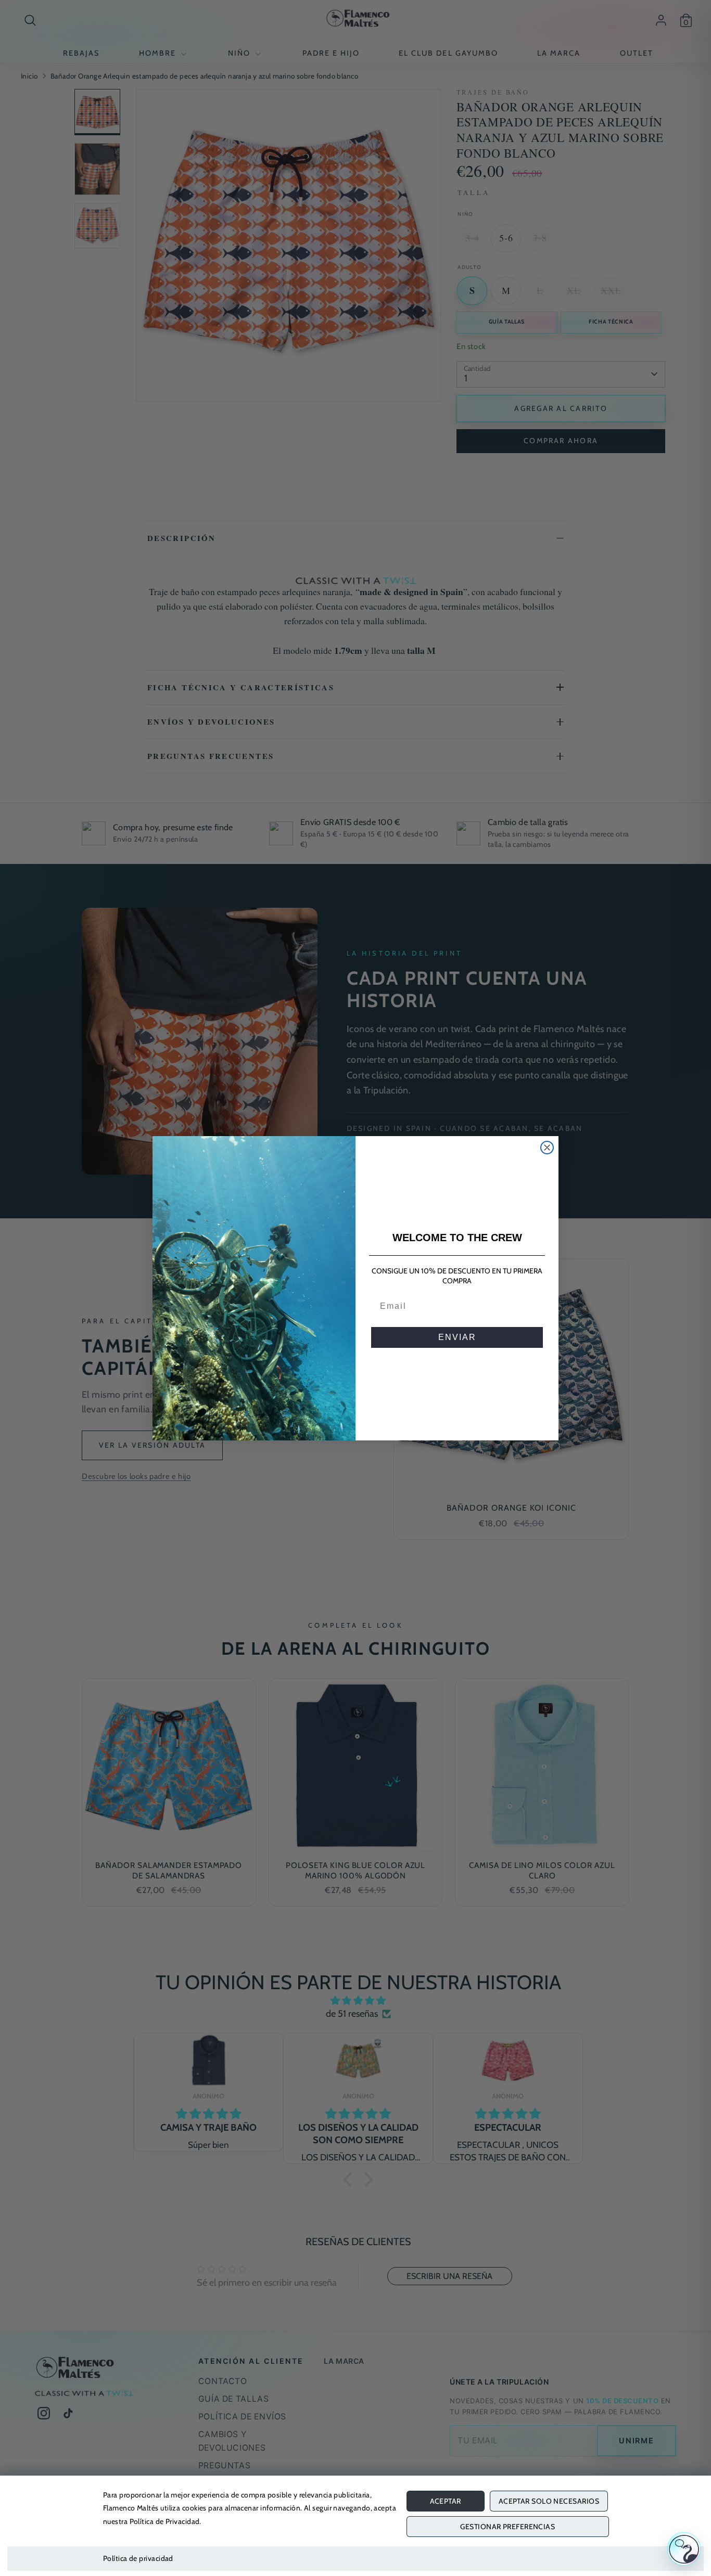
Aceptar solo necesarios (549, 2501)
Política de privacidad (138, 2558)
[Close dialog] (547, 1148)
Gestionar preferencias (507, 2527)
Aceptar (446, 2501)
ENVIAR (457, 1337)
